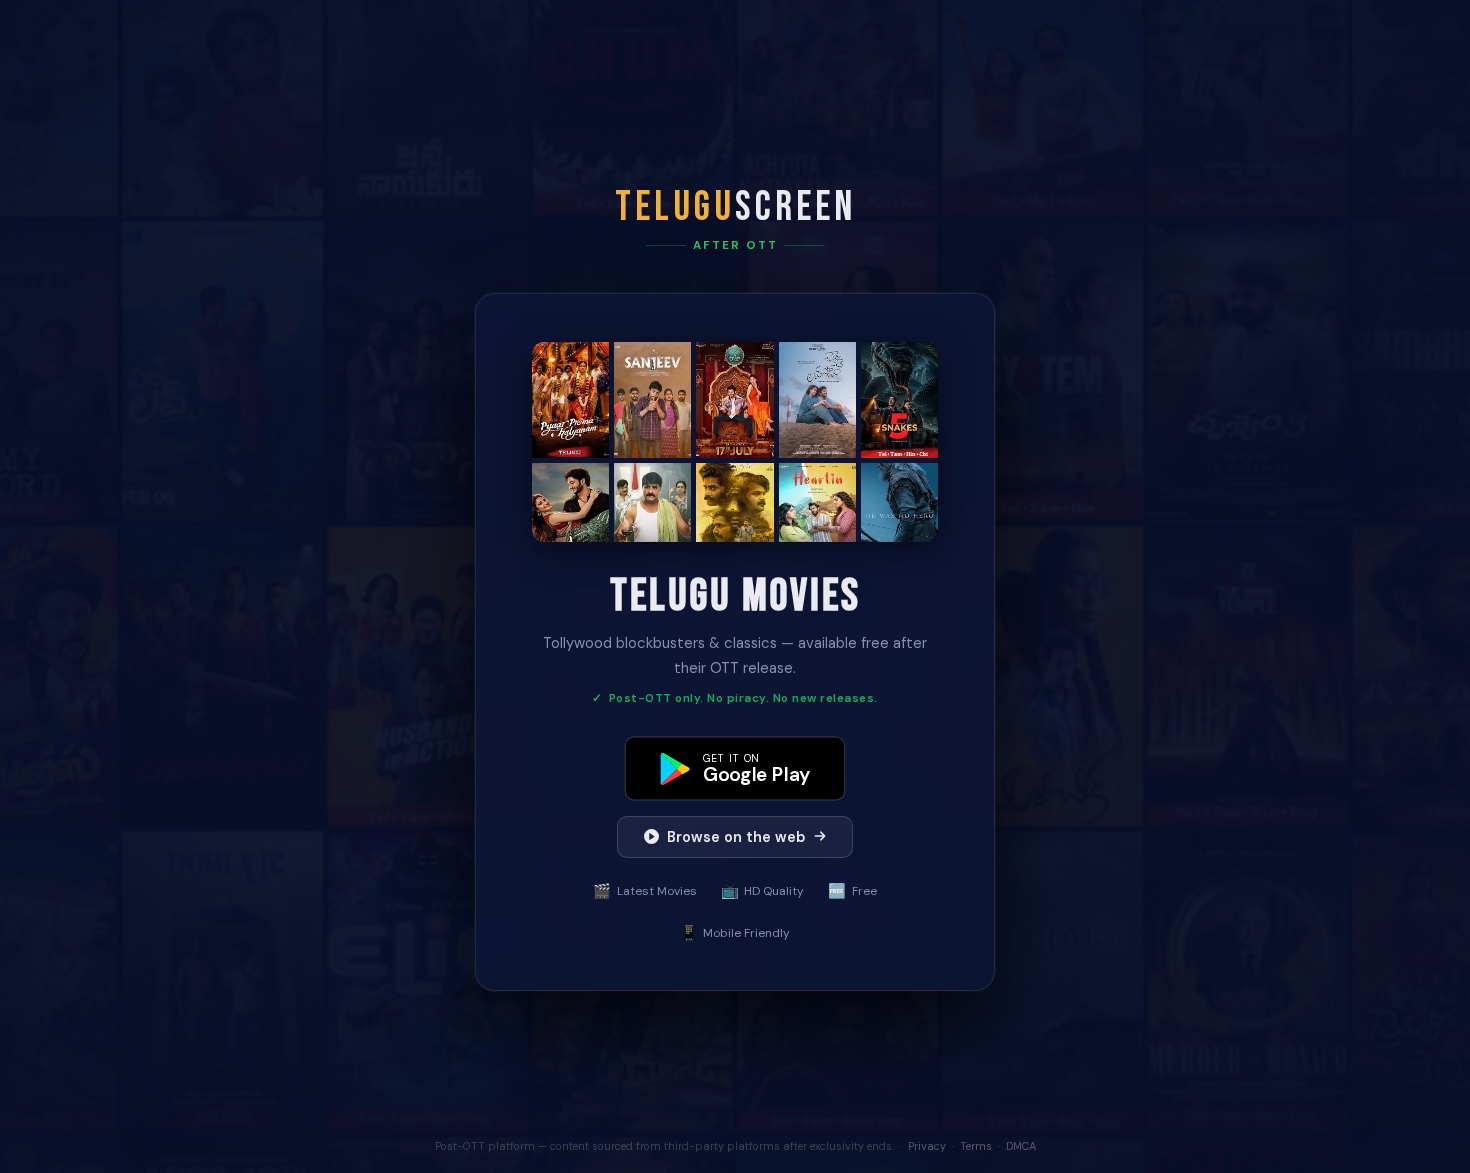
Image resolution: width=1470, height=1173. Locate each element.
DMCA (1021, 1146)
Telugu (735, 207)
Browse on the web (736, 836)
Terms (976, 1146)
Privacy (927, 1146)
